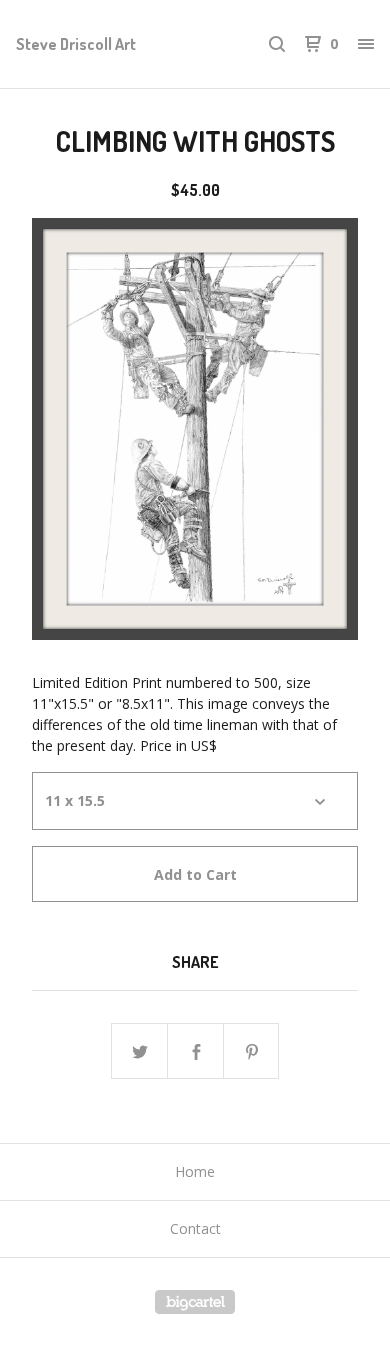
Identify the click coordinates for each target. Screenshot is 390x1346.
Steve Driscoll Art (76, 44)
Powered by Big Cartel (195, 1302)
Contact (195, 1228)
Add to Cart (195, 874)
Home (195, 1171)
